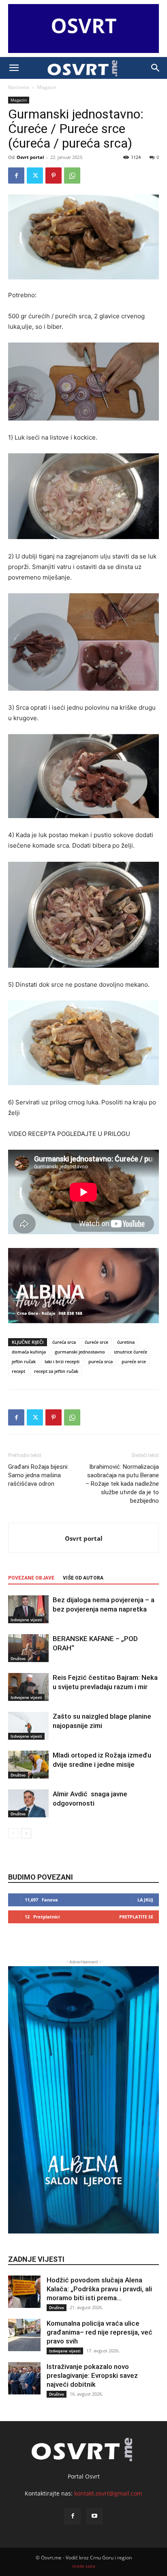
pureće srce (134, 1361)
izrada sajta (84, 2566)
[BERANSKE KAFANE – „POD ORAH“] (28, 1648)
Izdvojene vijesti (26, 1620)
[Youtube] (94, 2516)
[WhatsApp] (72, 176)
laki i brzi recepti (62, 1361)
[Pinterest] (54, 176)
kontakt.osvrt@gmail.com (108, 2493)
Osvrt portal (30, 157)
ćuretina (126, 1342)
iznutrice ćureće (131, 1352)
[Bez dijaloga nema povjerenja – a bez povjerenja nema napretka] (28, 1609)
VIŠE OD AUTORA (83, 1578)
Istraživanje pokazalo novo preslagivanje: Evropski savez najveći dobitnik (92, 2375)
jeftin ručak (24, 1361)
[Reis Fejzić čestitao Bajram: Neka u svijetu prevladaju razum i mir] (28, 1687)
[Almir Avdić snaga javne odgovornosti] (28, 1803)
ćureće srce (96, 1342)
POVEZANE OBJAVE (31, 1578)
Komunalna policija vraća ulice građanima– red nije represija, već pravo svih (100, 2332)
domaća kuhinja (29, 1352)
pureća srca (101, 1361)
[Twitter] (35, 176)
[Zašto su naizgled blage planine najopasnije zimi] (28, 1726)
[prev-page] (13, 1833)
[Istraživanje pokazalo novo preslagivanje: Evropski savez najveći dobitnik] (24, 2378)
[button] (14, 68)
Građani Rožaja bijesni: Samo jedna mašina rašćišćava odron (38, 1475)
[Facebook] (16, 176)
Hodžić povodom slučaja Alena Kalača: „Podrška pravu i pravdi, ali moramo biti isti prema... (99, 2289)
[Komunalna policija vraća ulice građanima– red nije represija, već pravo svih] (24, 2335)
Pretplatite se (136, 1917)
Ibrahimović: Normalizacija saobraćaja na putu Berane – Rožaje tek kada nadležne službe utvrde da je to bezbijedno (122, 1484)
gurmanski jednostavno (80, 1352)
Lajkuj (145, 1900)
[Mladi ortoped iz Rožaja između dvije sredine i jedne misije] (28, 1765)
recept (18, 1371)
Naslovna (19, 87)
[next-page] (26, 1833)
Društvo (18, 1658)
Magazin (47, 87)
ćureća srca (64, 1342)
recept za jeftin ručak (56, 1371)
